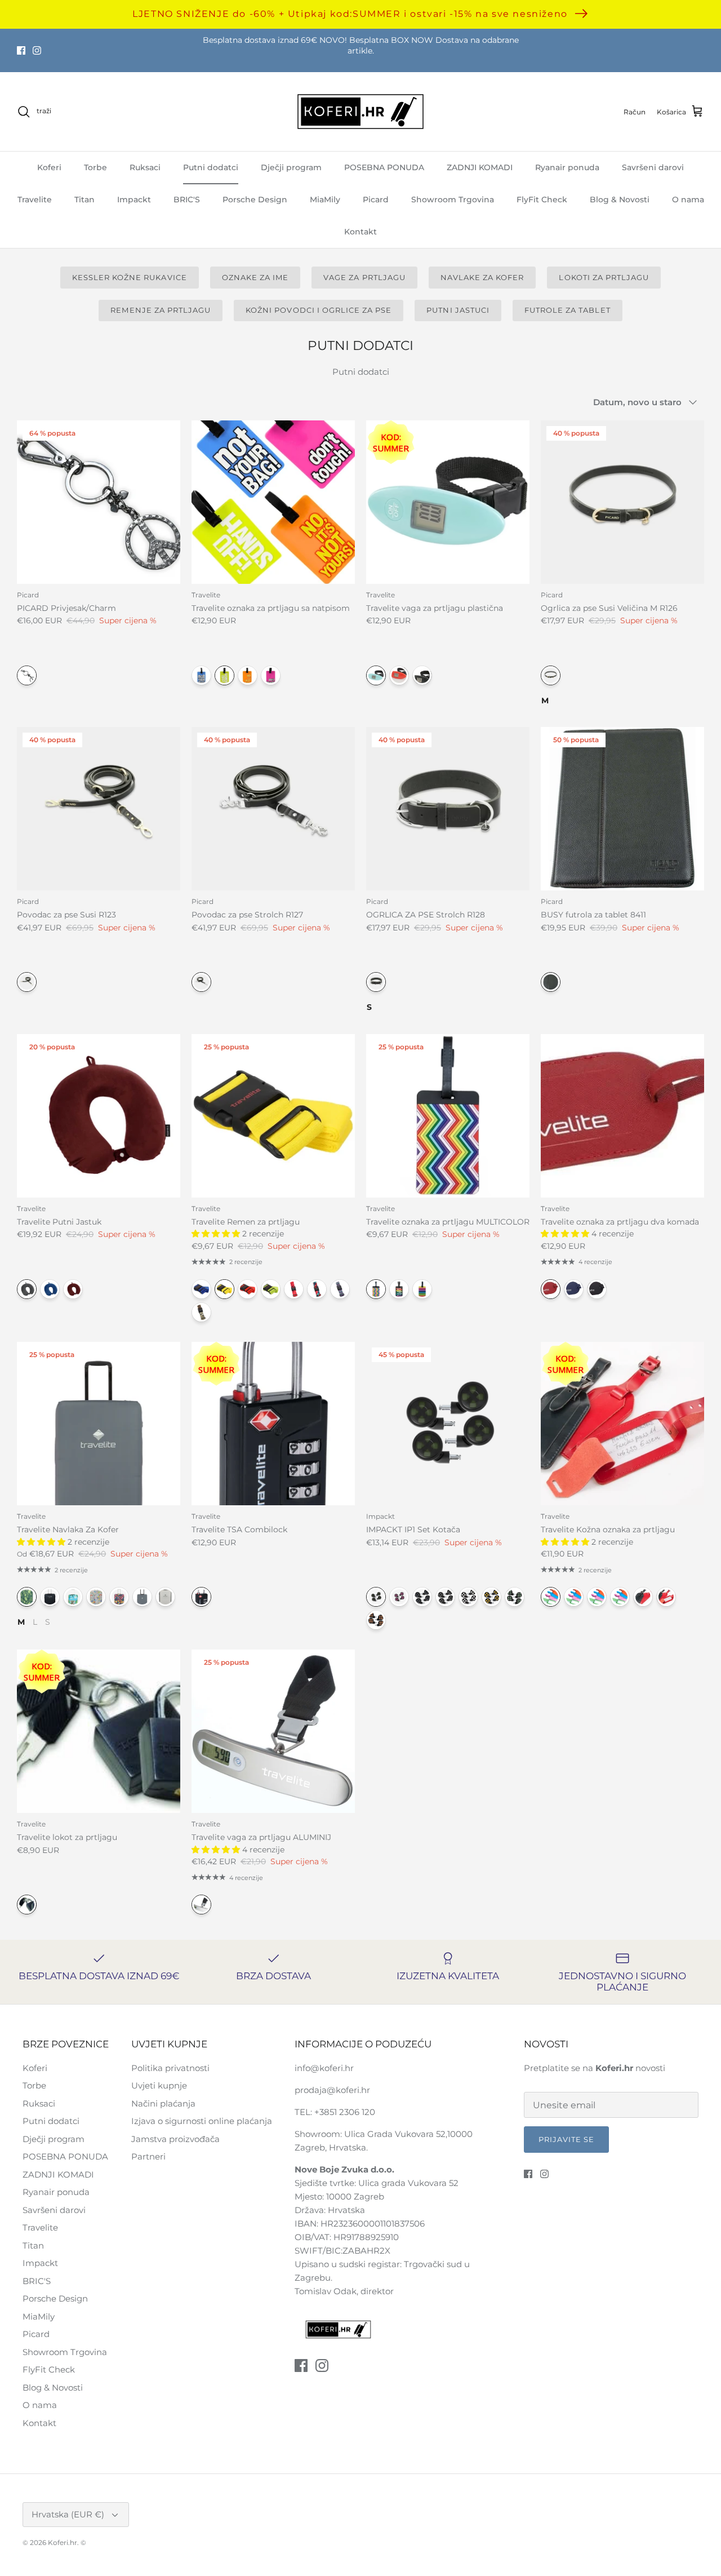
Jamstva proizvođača (175, 2139)
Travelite (35, 199)
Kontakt (360, 232)
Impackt (134, 199)
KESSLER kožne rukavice (130, 277)
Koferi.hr (63, 2542)
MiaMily (325, 199)
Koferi (49, 167)
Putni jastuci (458, 310)
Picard (376, 199)
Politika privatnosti (170, 2068)
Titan (84, 199)
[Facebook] (21, 50)
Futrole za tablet (568, 310)
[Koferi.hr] (360, 112)
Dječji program (291, 167)
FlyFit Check (542, 199)
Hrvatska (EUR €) (68, 2514)
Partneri (148, 2156)
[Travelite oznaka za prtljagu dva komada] (622, 1116)
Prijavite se (566, 2139)
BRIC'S (187, 199)
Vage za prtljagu (364, 277)
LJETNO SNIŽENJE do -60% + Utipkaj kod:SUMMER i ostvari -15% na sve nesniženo (350, 14)
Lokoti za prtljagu (604, 277)
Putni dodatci (211, 167)
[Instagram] (37, 50)
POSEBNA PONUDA (384, 167)
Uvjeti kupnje (159, 2085)
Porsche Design (255, 199)
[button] (217, 1234)
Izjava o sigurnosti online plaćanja (202, 2121)
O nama (688, 199)
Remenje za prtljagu (161, 310)
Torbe (95, 167)
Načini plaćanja (163, 2103)
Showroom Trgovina (453, 199)
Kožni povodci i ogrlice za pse (319, 310)
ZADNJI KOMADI (480, 167)
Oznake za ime (255, 277)
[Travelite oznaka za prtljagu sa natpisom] (273, 502)
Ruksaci (145, 167)
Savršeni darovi (653, 167)
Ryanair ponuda (567, 167)
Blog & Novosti (620, 199)
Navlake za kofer (482, 277)
